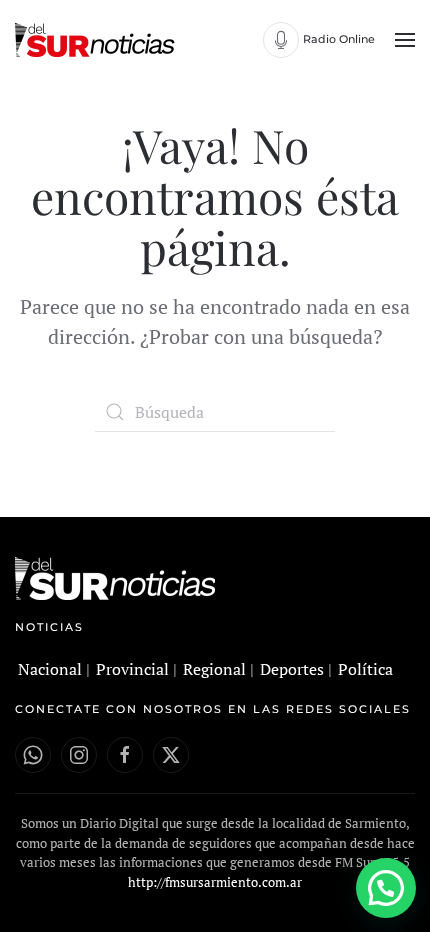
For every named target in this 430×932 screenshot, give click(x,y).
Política (365, 669)
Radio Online (339, 39)
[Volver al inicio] (97, 40)
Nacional (50, 669)
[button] (405, 40)
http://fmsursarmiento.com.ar (215, 882)
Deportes (292, 669)
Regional (214, 669)
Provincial (132, 669)
